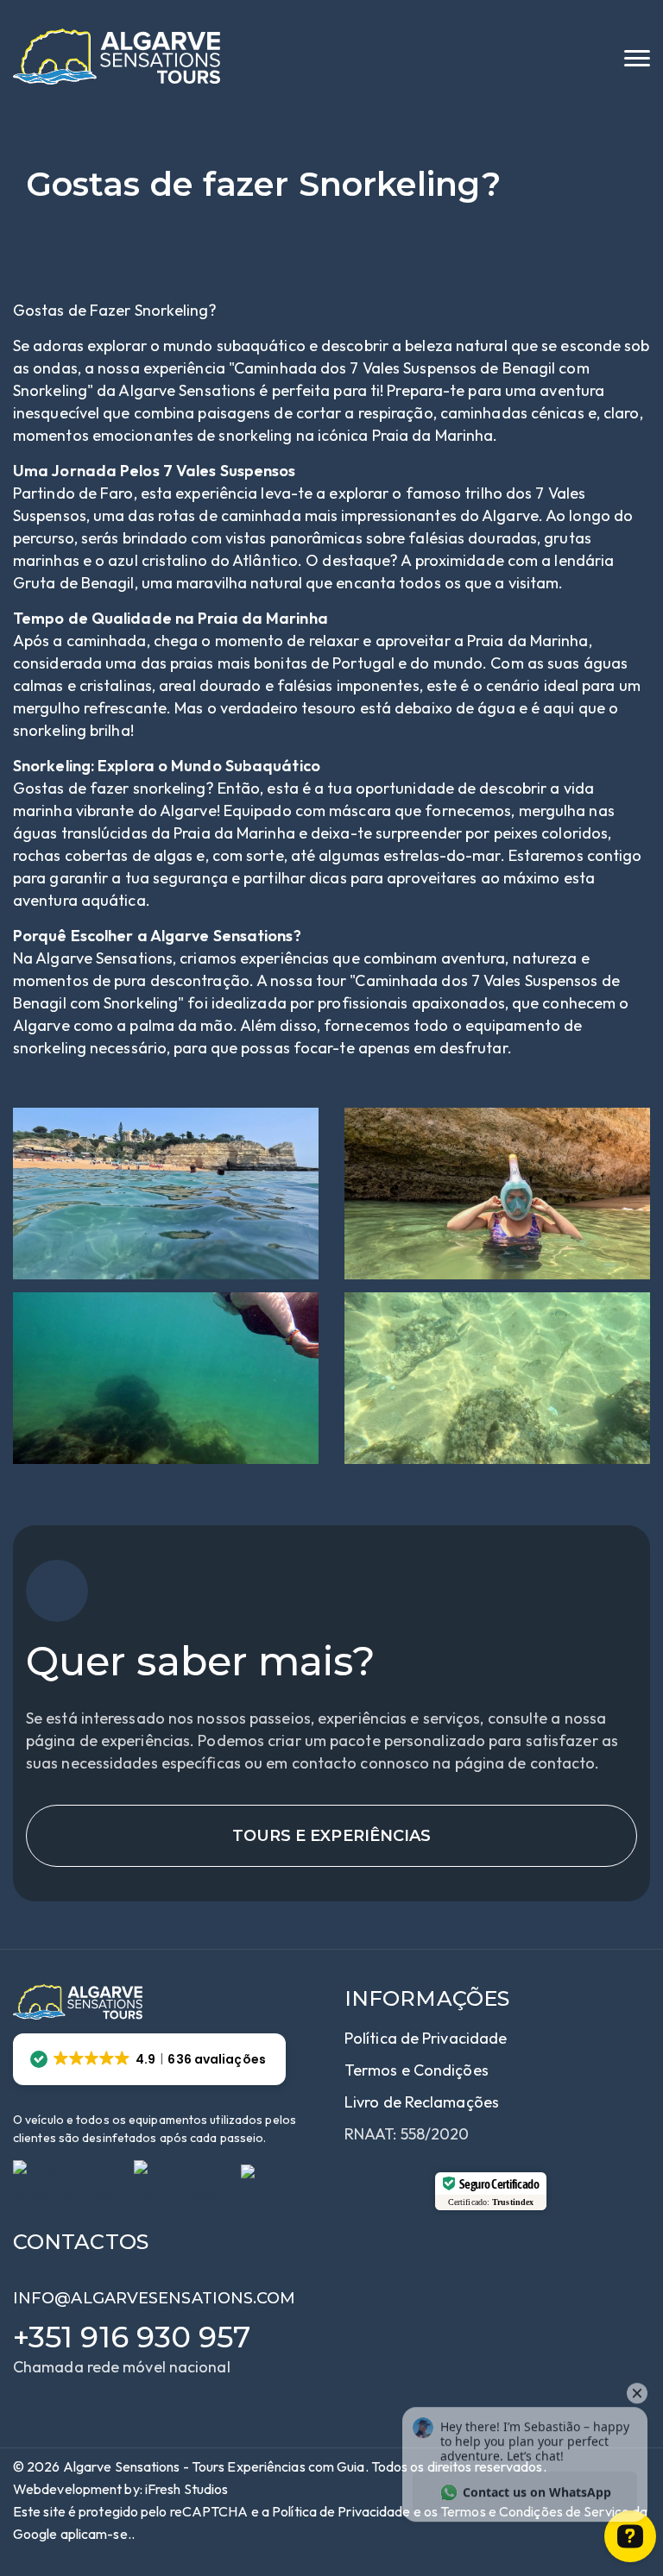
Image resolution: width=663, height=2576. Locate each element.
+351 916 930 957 (132, 2337)
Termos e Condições (417, 2070)
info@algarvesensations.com (155, 2298)
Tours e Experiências (332, 1836)
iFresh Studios (186, 2489)
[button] (149, 2059)
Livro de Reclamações (422, 2102)
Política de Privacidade (426, 2038)
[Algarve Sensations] (117, 57)
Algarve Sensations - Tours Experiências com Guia (214, 2466)
